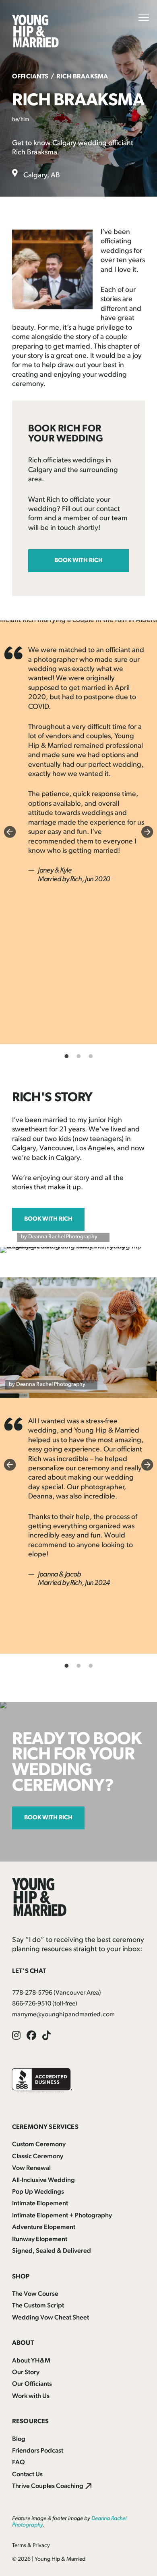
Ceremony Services (45, 2127)
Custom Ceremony (39, 2145)
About (23, 2343)
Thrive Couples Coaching (48, 2486)
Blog (19, 2439)
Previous (10, 832)
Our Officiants (32, 2384)
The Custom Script (38, 2306)
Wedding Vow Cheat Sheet (51, 2318)
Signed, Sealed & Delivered (52, 2251)
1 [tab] (66, 1056)
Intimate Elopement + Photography (62, 2216)
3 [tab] (91, 1056)
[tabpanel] (78, 766)
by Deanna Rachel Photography (59, 1237)
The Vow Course (35, 2294)
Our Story (26, 2373)
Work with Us (31, 2396)
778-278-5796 (32, 1993)
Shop (21, 2277)
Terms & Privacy (31, 2546)
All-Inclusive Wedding (43, 2180)
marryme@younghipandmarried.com (63, 2015)
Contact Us (27, 2475)
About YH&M (31, 2361)
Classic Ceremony (38, 2157)
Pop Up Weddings (38, 2192)
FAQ (19, 2463)
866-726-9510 (32, 2004)
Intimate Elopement (40, 2204)
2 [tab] (78, 1056)
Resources (30, 2422)
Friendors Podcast (38, 2451)
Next (147, 832)
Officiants (30, 77)
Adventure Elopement (44, 2227)
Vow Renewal (31, 2168)
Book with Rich (78, 561)
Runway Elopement (40, 2239)
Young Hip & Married (60, 2559)
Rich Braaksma (82, 77)
